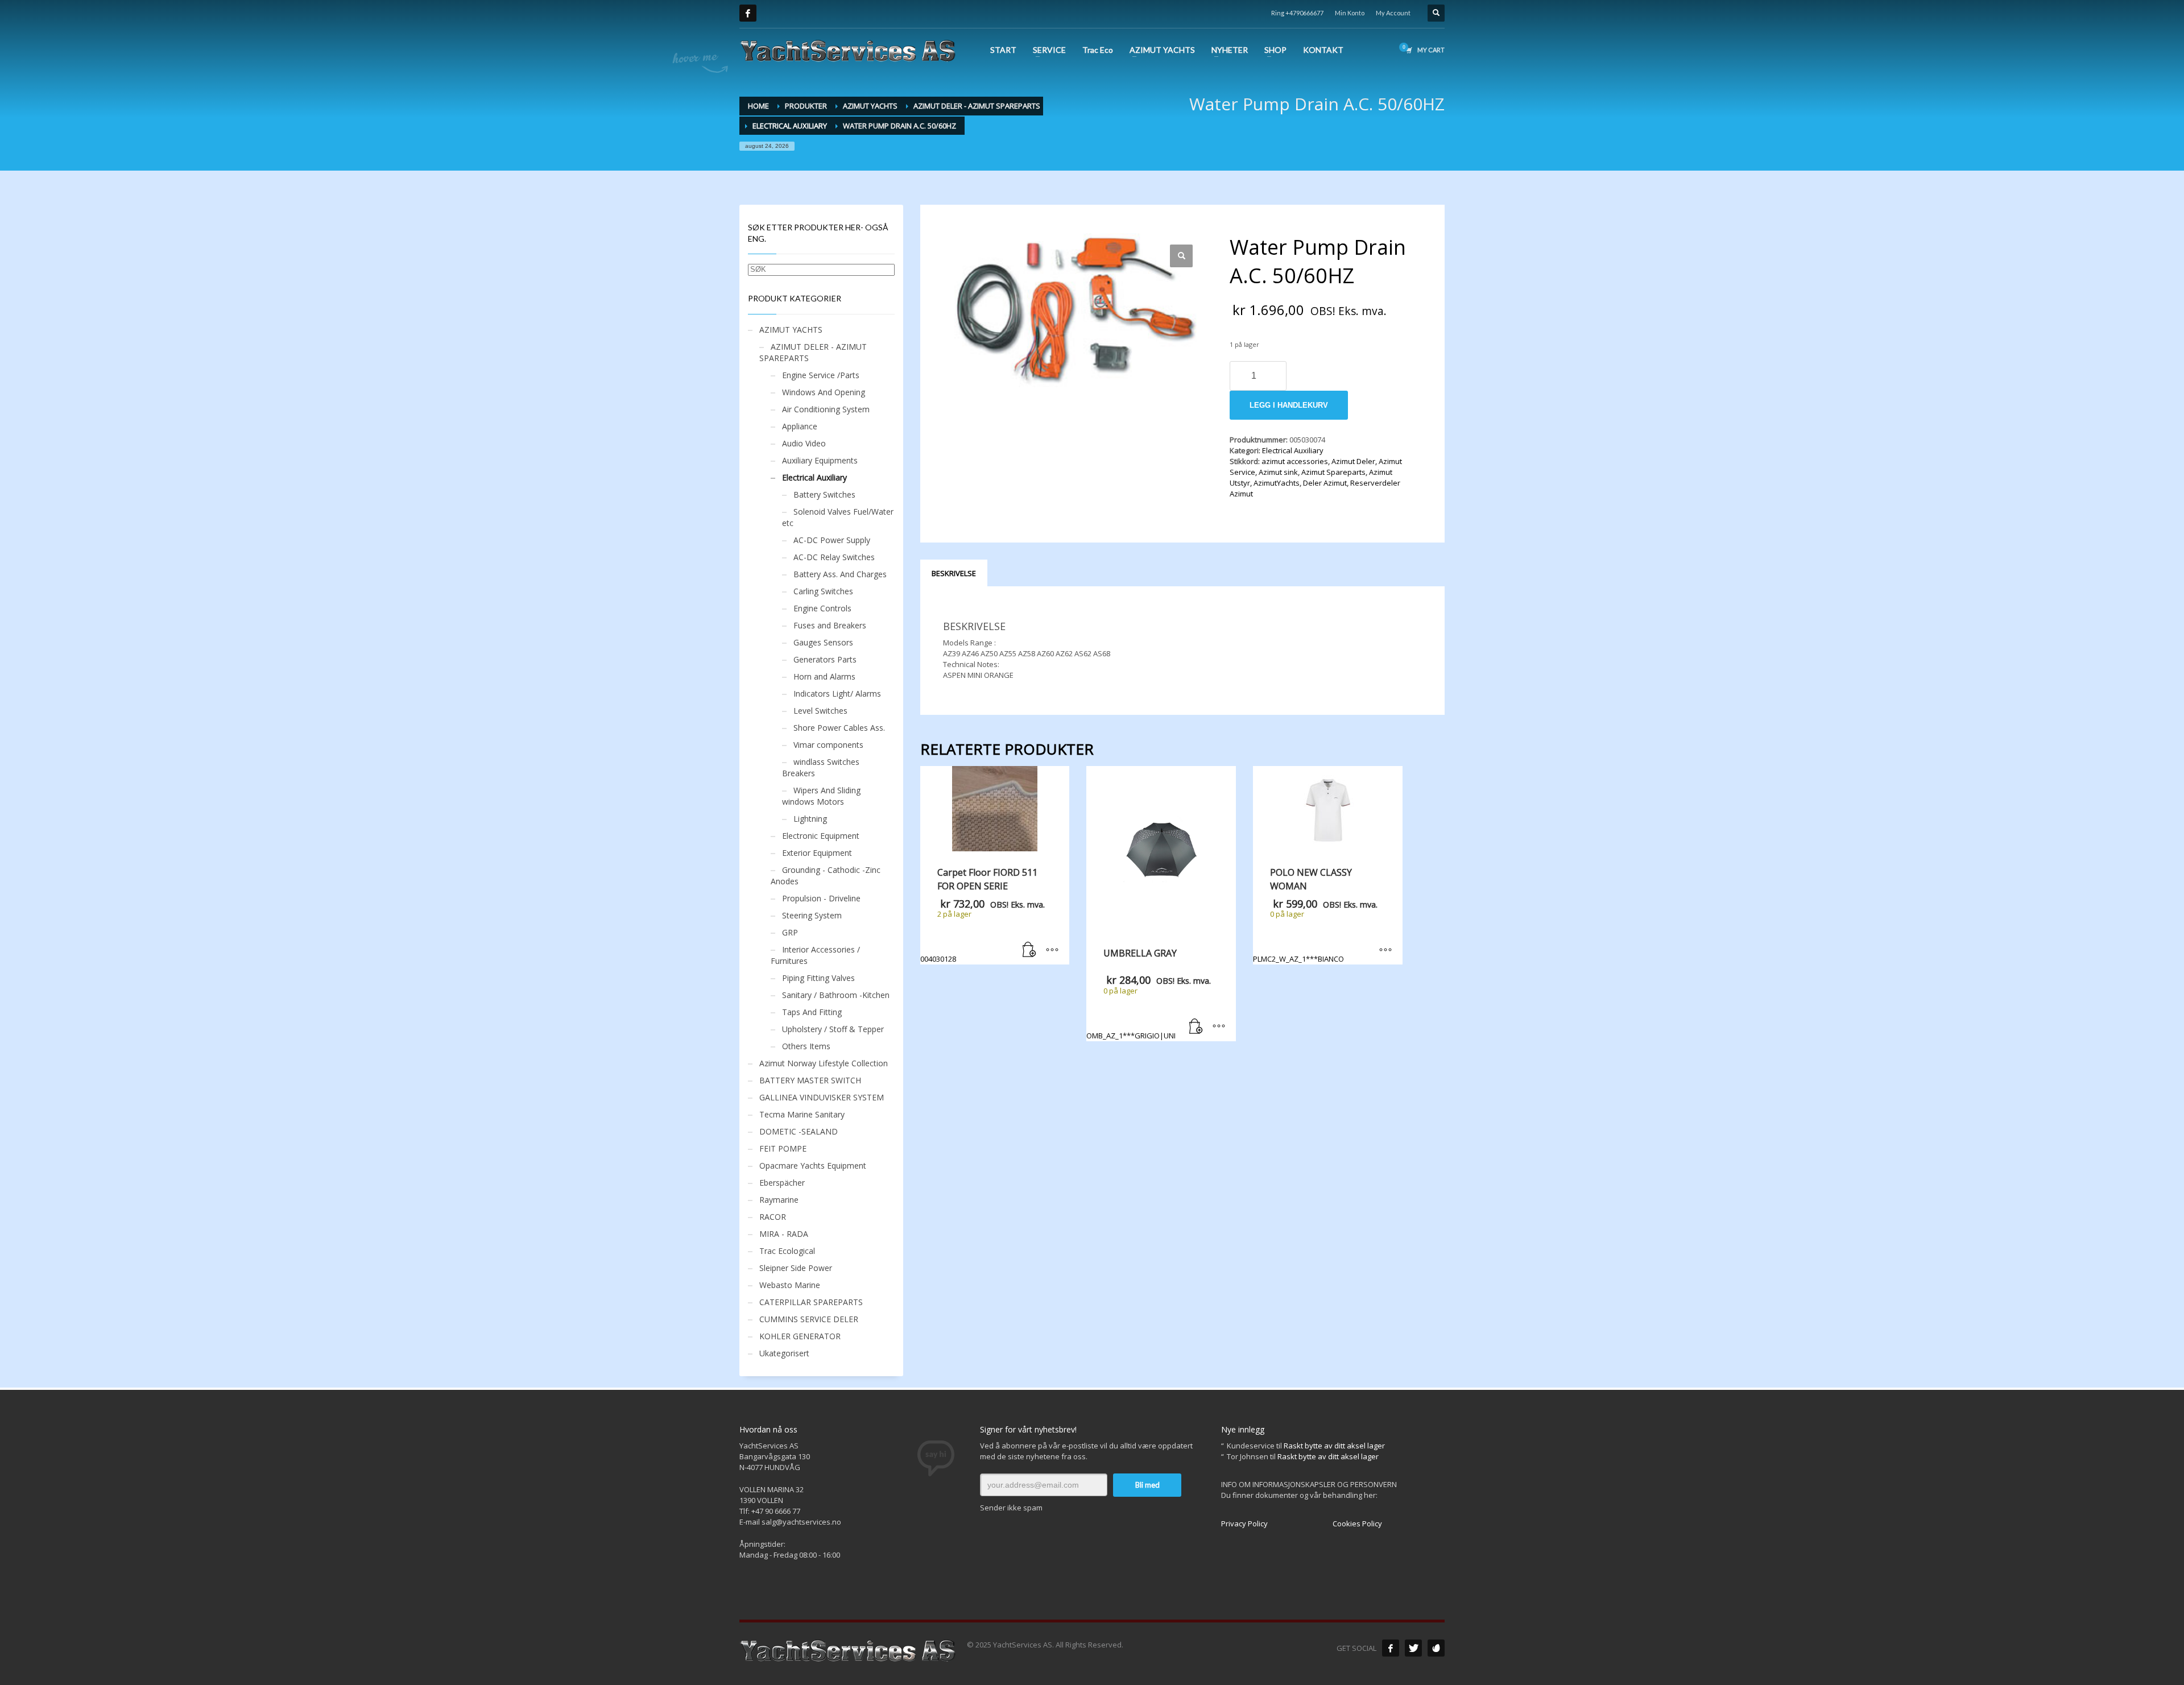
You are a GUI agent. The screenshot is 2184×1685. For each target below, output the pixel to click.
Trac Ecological (787, 1251)
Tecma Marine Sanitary (802, 1114)
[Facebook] (748, 13)
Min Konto (1350, 13)
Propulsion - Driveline (821, 898)
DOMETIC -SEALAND (799, 1131)
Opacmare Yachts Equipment (813, 1166)
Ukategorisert (784, 1353)
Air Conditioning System (826, 409)
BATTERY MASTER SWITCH (810, 1080)
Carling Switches (823, 591)
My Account (1393, 13)
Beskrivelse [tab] (954, 573)
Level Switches (820, 711)
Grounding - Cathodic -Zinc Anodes (826, 875)
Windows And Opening (824, 392)
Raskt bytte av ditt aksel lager (1334, 1446)
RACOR (773, 1217)
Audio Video (804, 443)
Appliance (800, 426)
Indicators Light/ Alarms (837, 694)
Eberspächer (782, 1183)
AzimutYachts (1277, 483)
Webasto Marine (790, 1285)
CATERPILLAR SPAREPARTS (811, 1302)
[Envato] (1436, 1648)
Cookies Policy (1357, 1523)
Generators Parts (825, 659)
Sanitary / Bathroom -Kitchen (836, 995)
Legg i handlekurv (1289, 405)
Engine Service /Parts (821, 375)
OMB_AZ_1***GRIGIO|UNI (1149, 993)
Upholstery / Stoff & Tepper (833, 1029)
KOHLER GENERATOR (800, 1336)
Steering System (812, 915)
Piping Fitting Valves (818, 978)
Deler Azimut (1325, 483)
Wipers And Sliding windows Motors (821, 796)
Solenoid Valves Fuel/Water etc (838, 517)
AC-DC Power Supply (832, 540)
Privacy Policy (1244, 1523)
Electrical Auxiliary (1293, 450)
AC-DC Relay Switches (834, 557)
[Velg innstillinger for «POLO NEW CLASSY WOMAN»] (1385, 950)
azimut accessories (1295, 461)
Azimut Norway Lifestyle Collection (824, 1063)
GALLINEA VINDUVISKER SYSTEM (822, 1097)
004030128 (983, 915)
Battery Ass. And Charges (840, 574)
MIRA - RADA (784, 1234)
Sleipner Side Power (796, 1268)
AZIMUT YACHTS (791, 330)
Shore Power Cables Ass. (839, 728)
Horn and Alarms (824, 676)
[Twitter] (1413, 1648)
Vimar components (828, 745)
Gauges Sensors (823, 642)
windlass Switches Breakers (821, 767)
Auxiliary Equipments (820, 460)
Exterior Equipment (817, 853)
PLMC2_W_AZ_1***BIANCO (1315, 915)
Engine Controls (822, 608)
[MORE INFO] (1052, 950)
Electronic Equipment (821, 836)
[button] (1181, 256)
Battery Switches (824, 494)
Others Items (806, 1046)
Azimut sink (1278, 472)
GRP (790, 932)
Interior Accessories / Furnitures (815, 955)
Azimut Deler (1353, 461)
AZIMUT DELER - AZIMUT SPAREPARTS (813, 352)
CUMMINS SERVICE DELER (809, 1319)
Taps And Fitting (812, 1012)
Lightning (810, 819)
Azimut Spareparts (1333, 472)
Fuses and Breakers (830, 625)
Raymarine (779, 1200)
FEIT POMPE (783, 1148)
